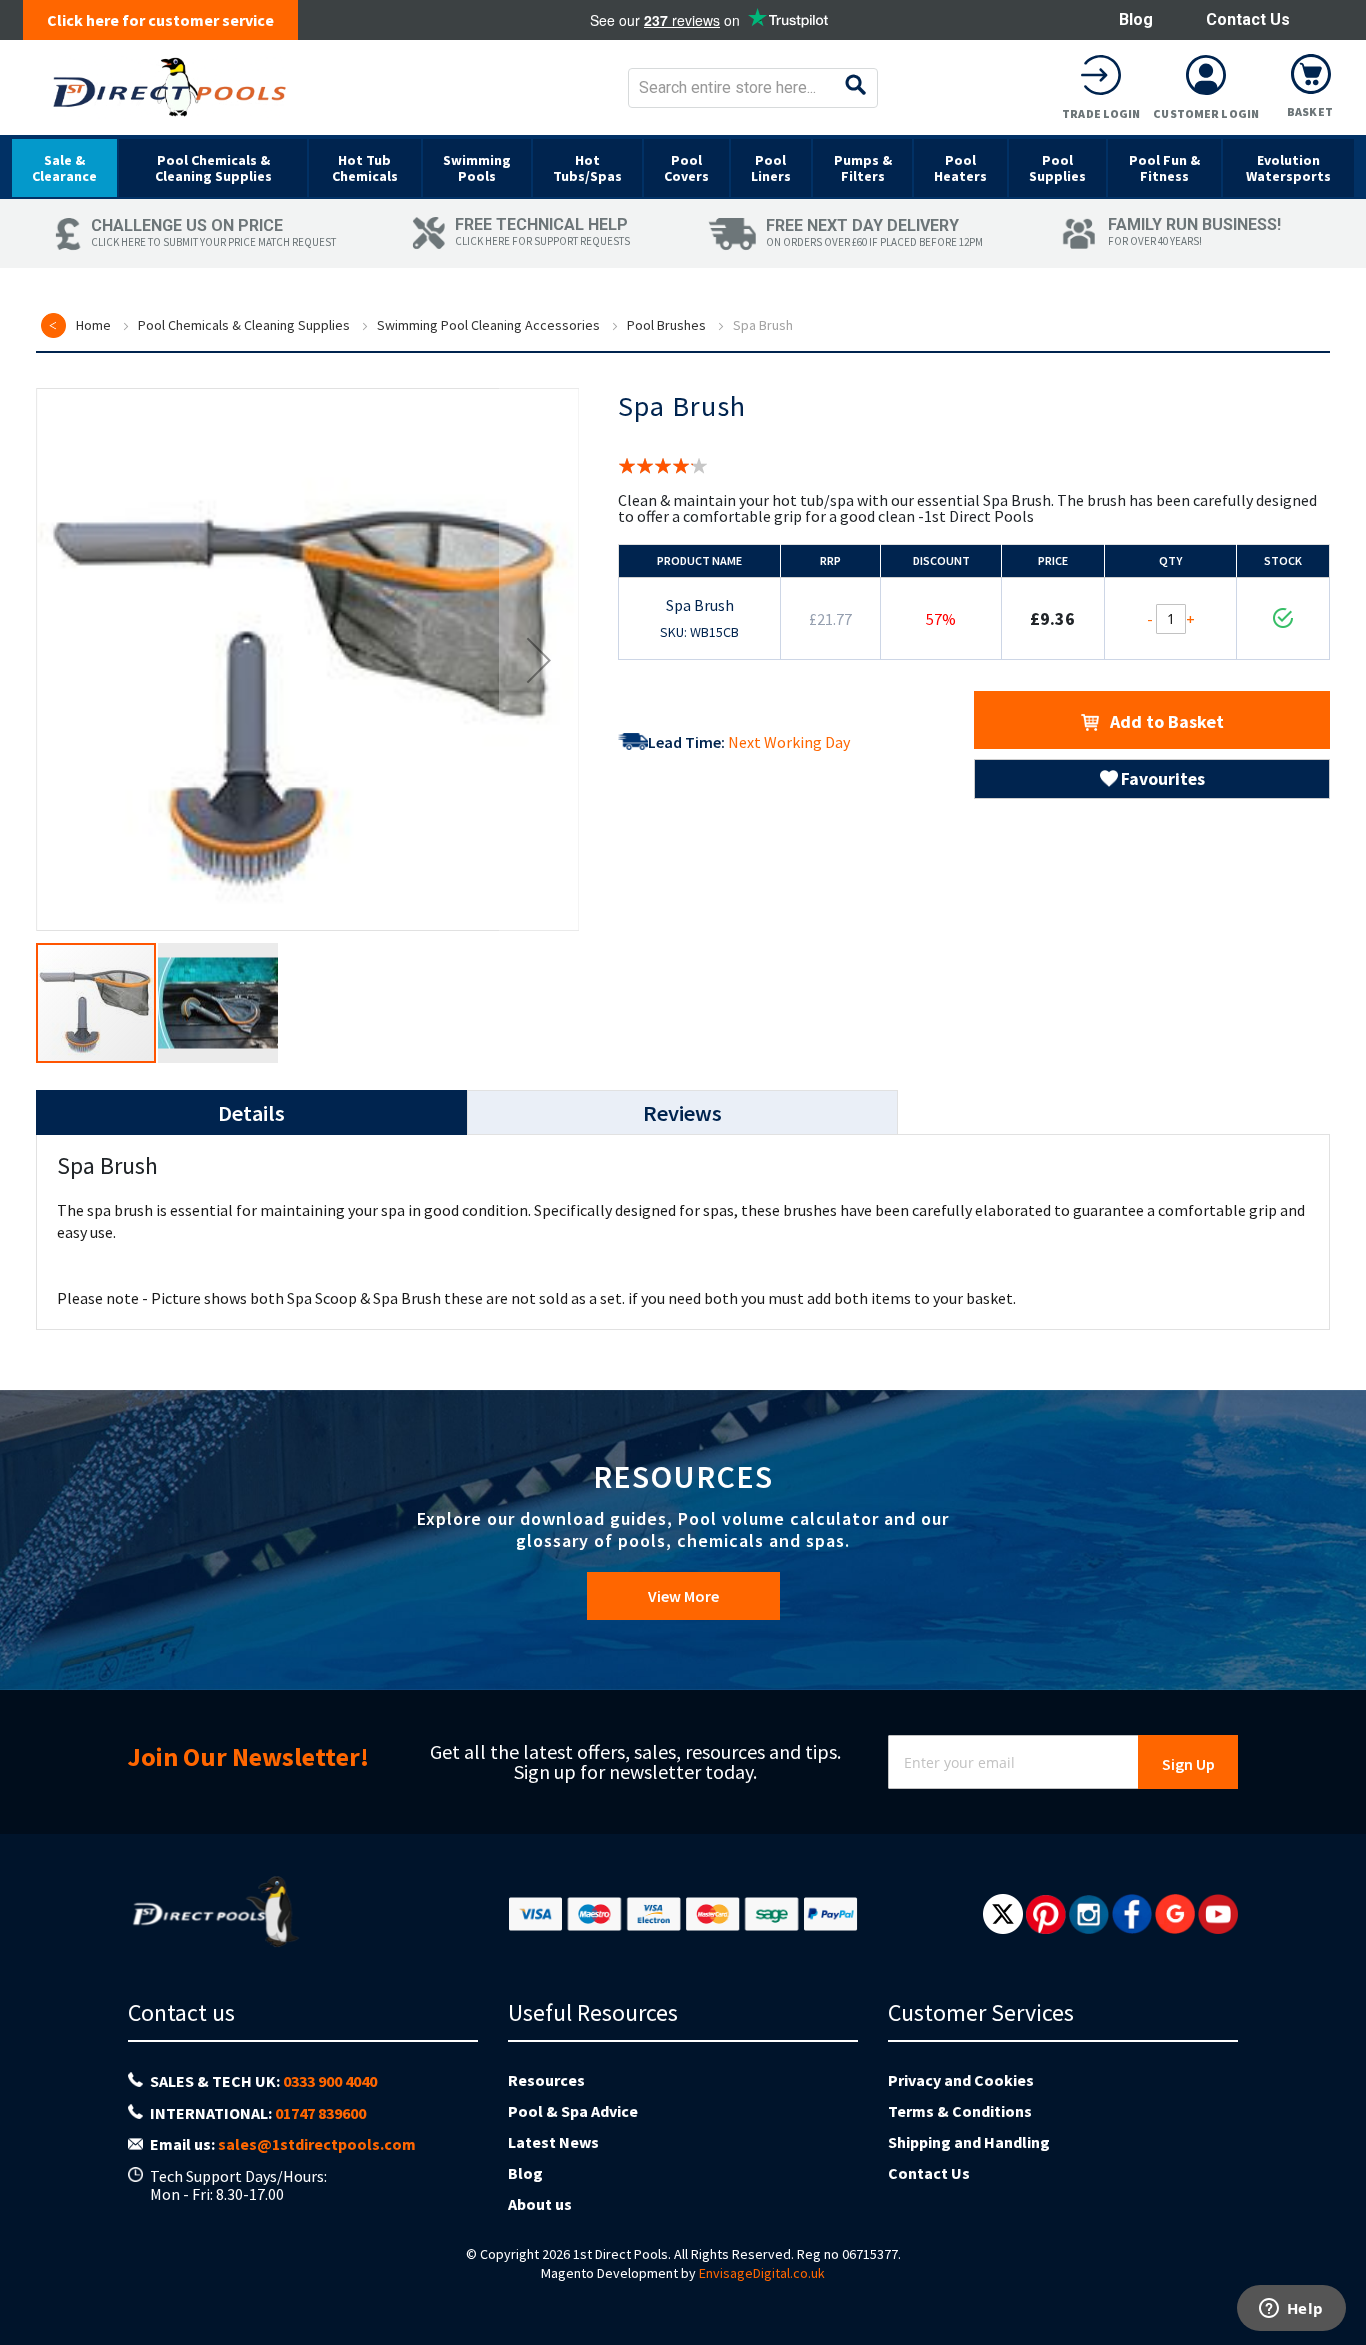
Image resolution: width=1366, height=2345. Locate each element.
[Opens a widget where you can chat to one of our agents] (1291, 2310)
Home (93, 325)
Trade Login (1101, 113)
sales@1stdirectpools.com (317, 2144)
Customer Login (1206, 113)
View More (683, 1596)
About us (540, 2204)
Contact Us (1248, 19)
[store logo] (169, 87)
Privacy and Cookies (961, 2080)
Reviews (682, 1113)
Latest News (553, 2142)
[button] (539, 659)
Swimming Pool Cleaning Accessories (488, 325)
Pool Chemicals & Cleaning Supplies (244, 325)
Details (251, 1113)
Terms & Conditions (960, 2111)
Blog (1136, 19)
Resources (546, 2080)
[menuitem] (64, 168)
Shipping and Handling (969, 2142)
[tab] (251, 1112)
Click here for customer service (160, 20)
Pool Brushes (666, 325)
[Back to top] (1335, 2279)
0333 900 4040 (330, 2081)
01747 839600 (320, 2113)
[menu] (683, 167)
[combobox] (753, 88)
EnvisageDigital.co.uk (762, 2273)
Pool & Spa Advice (573, 2111)
